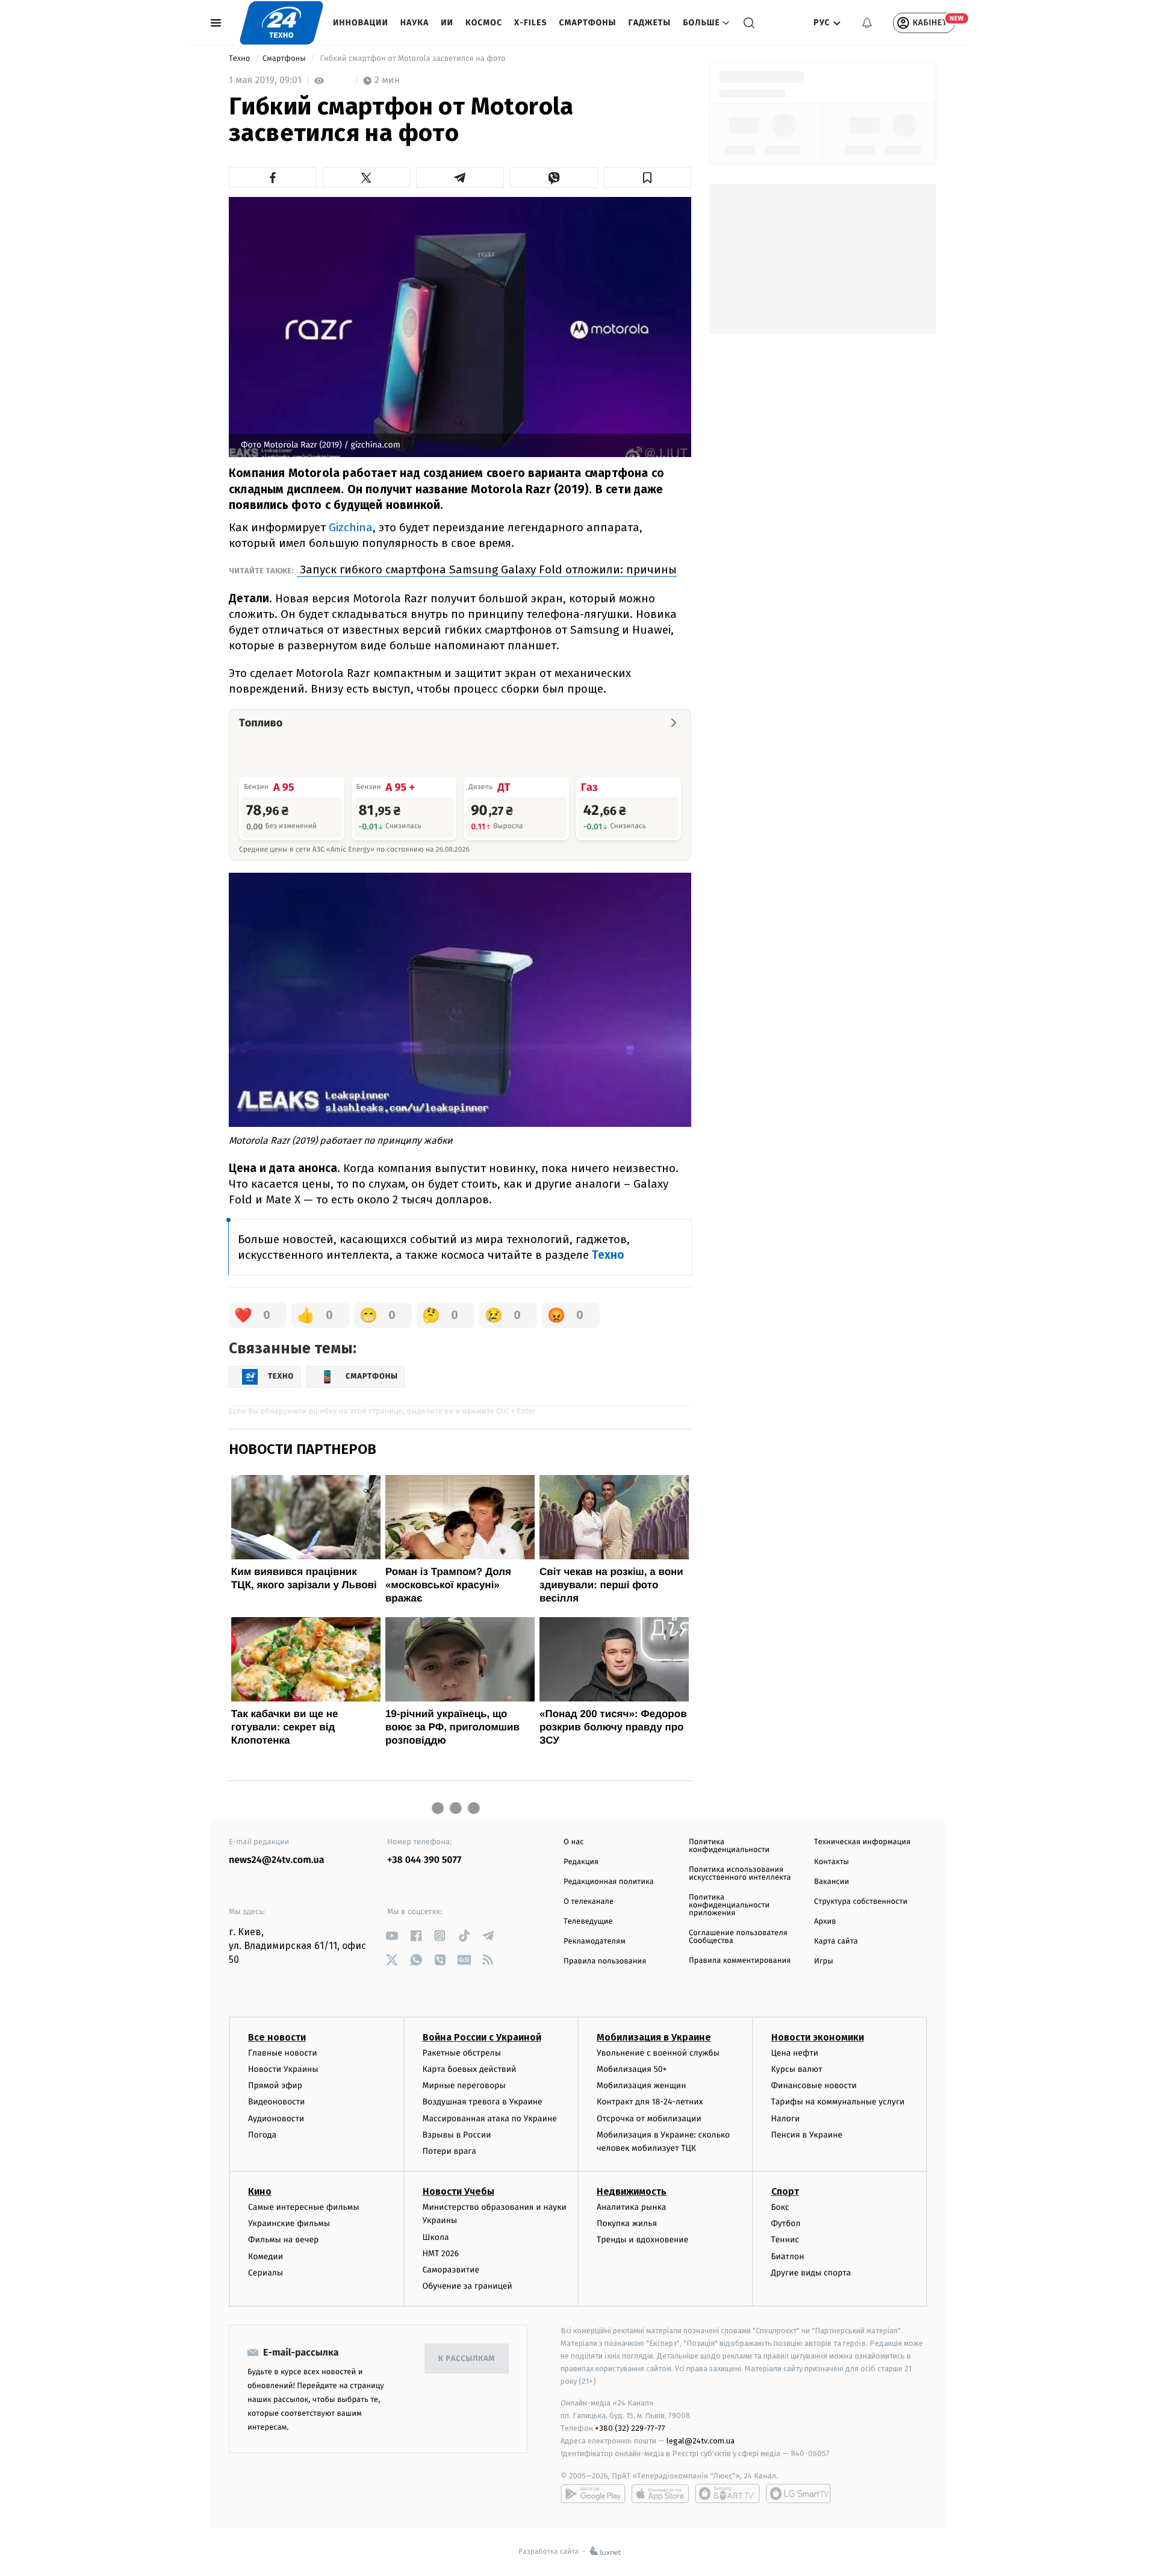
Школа (436, 2237)
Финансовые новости (814, 2085)
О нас (573, 1842)
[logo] (281, 23)
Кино (260, 2191)
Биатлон (788, 2256)
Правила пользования (605, 1961)
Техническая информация (862, 1842)
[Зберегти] (648, 178)
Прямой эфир (275, 2085)
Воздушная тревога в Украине (483, 2102)
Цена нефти (795, 2053)
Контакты (831, 1862)
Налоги (786, 2119)
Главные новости (283, 2053)
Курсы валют (797, 2069)
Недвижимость (632, 2191)
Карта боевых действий (470, 2069)
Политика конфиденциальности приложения (729, 1905)
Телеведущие (588, 1922)
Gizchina (351, 527)
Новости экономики (818, 2037)
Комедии (266, 2256)
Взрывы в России (457, 2135)
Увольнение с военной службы (658, 2053)
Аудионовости (276, 2119)
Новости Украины (283, 2069)
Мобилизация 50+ (632, 2069)
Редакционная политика (609, 1882)
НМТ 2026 (441, 2253)
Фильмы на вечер (283, 2240)
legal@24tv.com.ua (701, 2441)
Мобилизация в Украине (654, 2037)
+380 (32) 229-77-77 (630, 2428)
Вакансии (831, 1882)
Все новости (277, 2037)
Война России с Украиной (482, 2037)
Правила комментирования (740, 1961)
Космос (484, 23)
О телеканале (589, 1902)
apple (660, 2493)
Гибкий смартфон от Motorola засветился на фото (413, 59)
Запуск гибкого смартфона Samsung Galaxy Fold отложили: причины (487, 569)
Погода (262, 2135)
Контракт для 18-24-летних (650, 2102)
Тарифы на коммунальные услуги (838, 2102)
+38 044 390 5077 (424, 1860)
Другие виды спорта (811, 2273)
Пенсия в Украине (807, 2135)
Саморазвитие (451, 2270)
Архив (825, 1922)
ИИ (447, 23)
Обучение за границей (468, 2286)
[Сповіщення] (867, 23)
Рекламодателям (595, 1941)
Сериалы (266, 2273)
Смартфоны (587, 23)
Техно (241, 59)
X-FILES (530, 23)
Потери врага (449, 2151)
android (593, 2493)
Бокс (780, 2207)
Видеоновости (277, 2102)
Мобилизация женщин (642, 2085)
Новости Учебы (458, 2191)
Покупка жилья (627, 2223)
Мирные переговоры (464, 2085)
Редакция (581, 1862)
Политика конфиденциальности (729, 1846)
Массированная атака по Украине (490, 2119)
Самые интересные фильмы (303, 2207)
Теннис (785, 2240)
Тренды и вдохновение (642, 2240)
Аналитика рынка (632, 2207)
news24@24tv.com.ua (277, 1860)
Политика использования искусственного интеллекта (740, 1874)
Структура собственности (861, 1902)
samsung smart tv (798, 2493)
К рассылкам (467, 2359)
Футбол (786, 2223)
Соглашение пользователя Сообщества (738, 1937)
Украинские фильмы (289, 2223)
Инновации (361, 23)
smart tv (727, 2493)
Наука (415, 23)
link (392, 1935)
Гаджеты (650, 23)
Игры (824, 1961)
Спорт (785, 2191)
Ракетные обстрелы (462, 2053)
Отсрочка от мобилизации (649, 2119)
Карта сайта (836, 1941)
